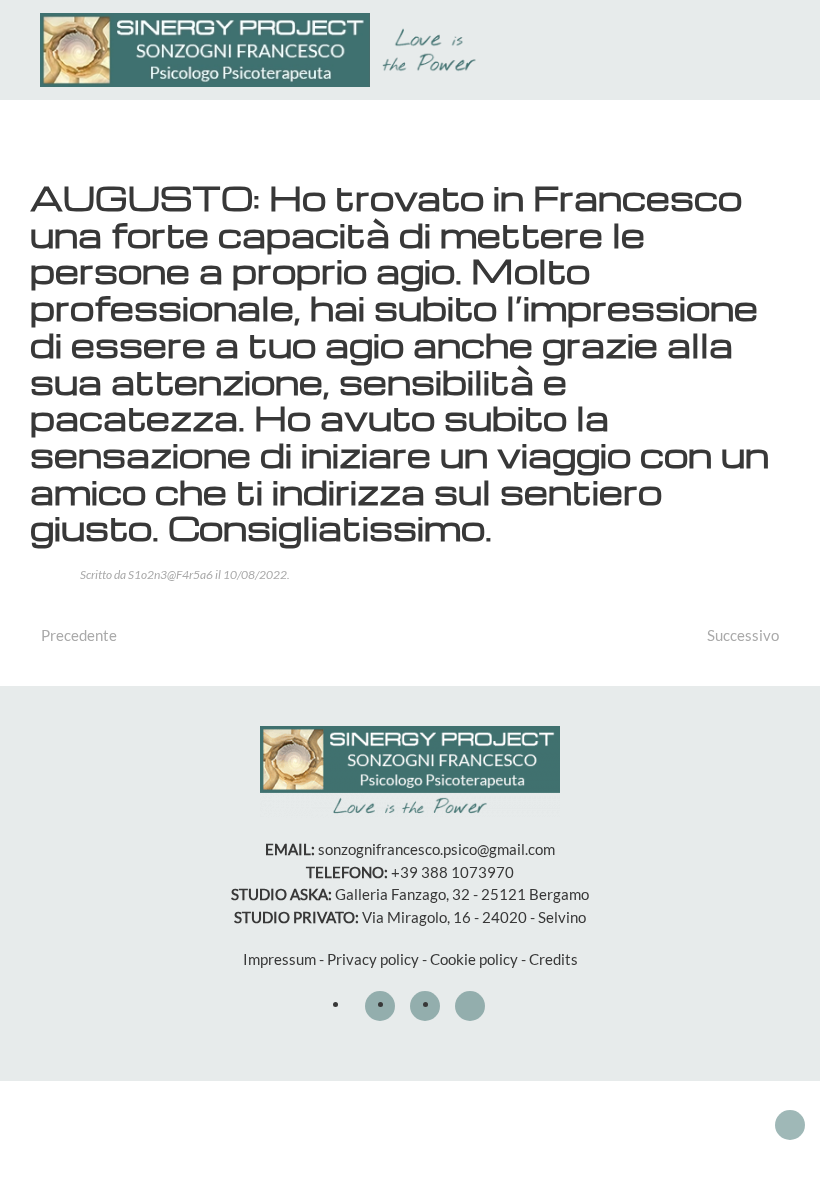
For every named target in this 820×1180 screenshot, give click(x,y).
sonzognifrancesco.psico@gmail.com (436, 849)
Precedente (79, 635)
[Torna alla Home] (263, 50)
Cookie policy (474, 959)
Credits (553, 959)
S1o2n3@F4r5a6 (170, 574)
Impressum (279, 959)
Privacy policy (373, 959)
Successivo (743, 635)
